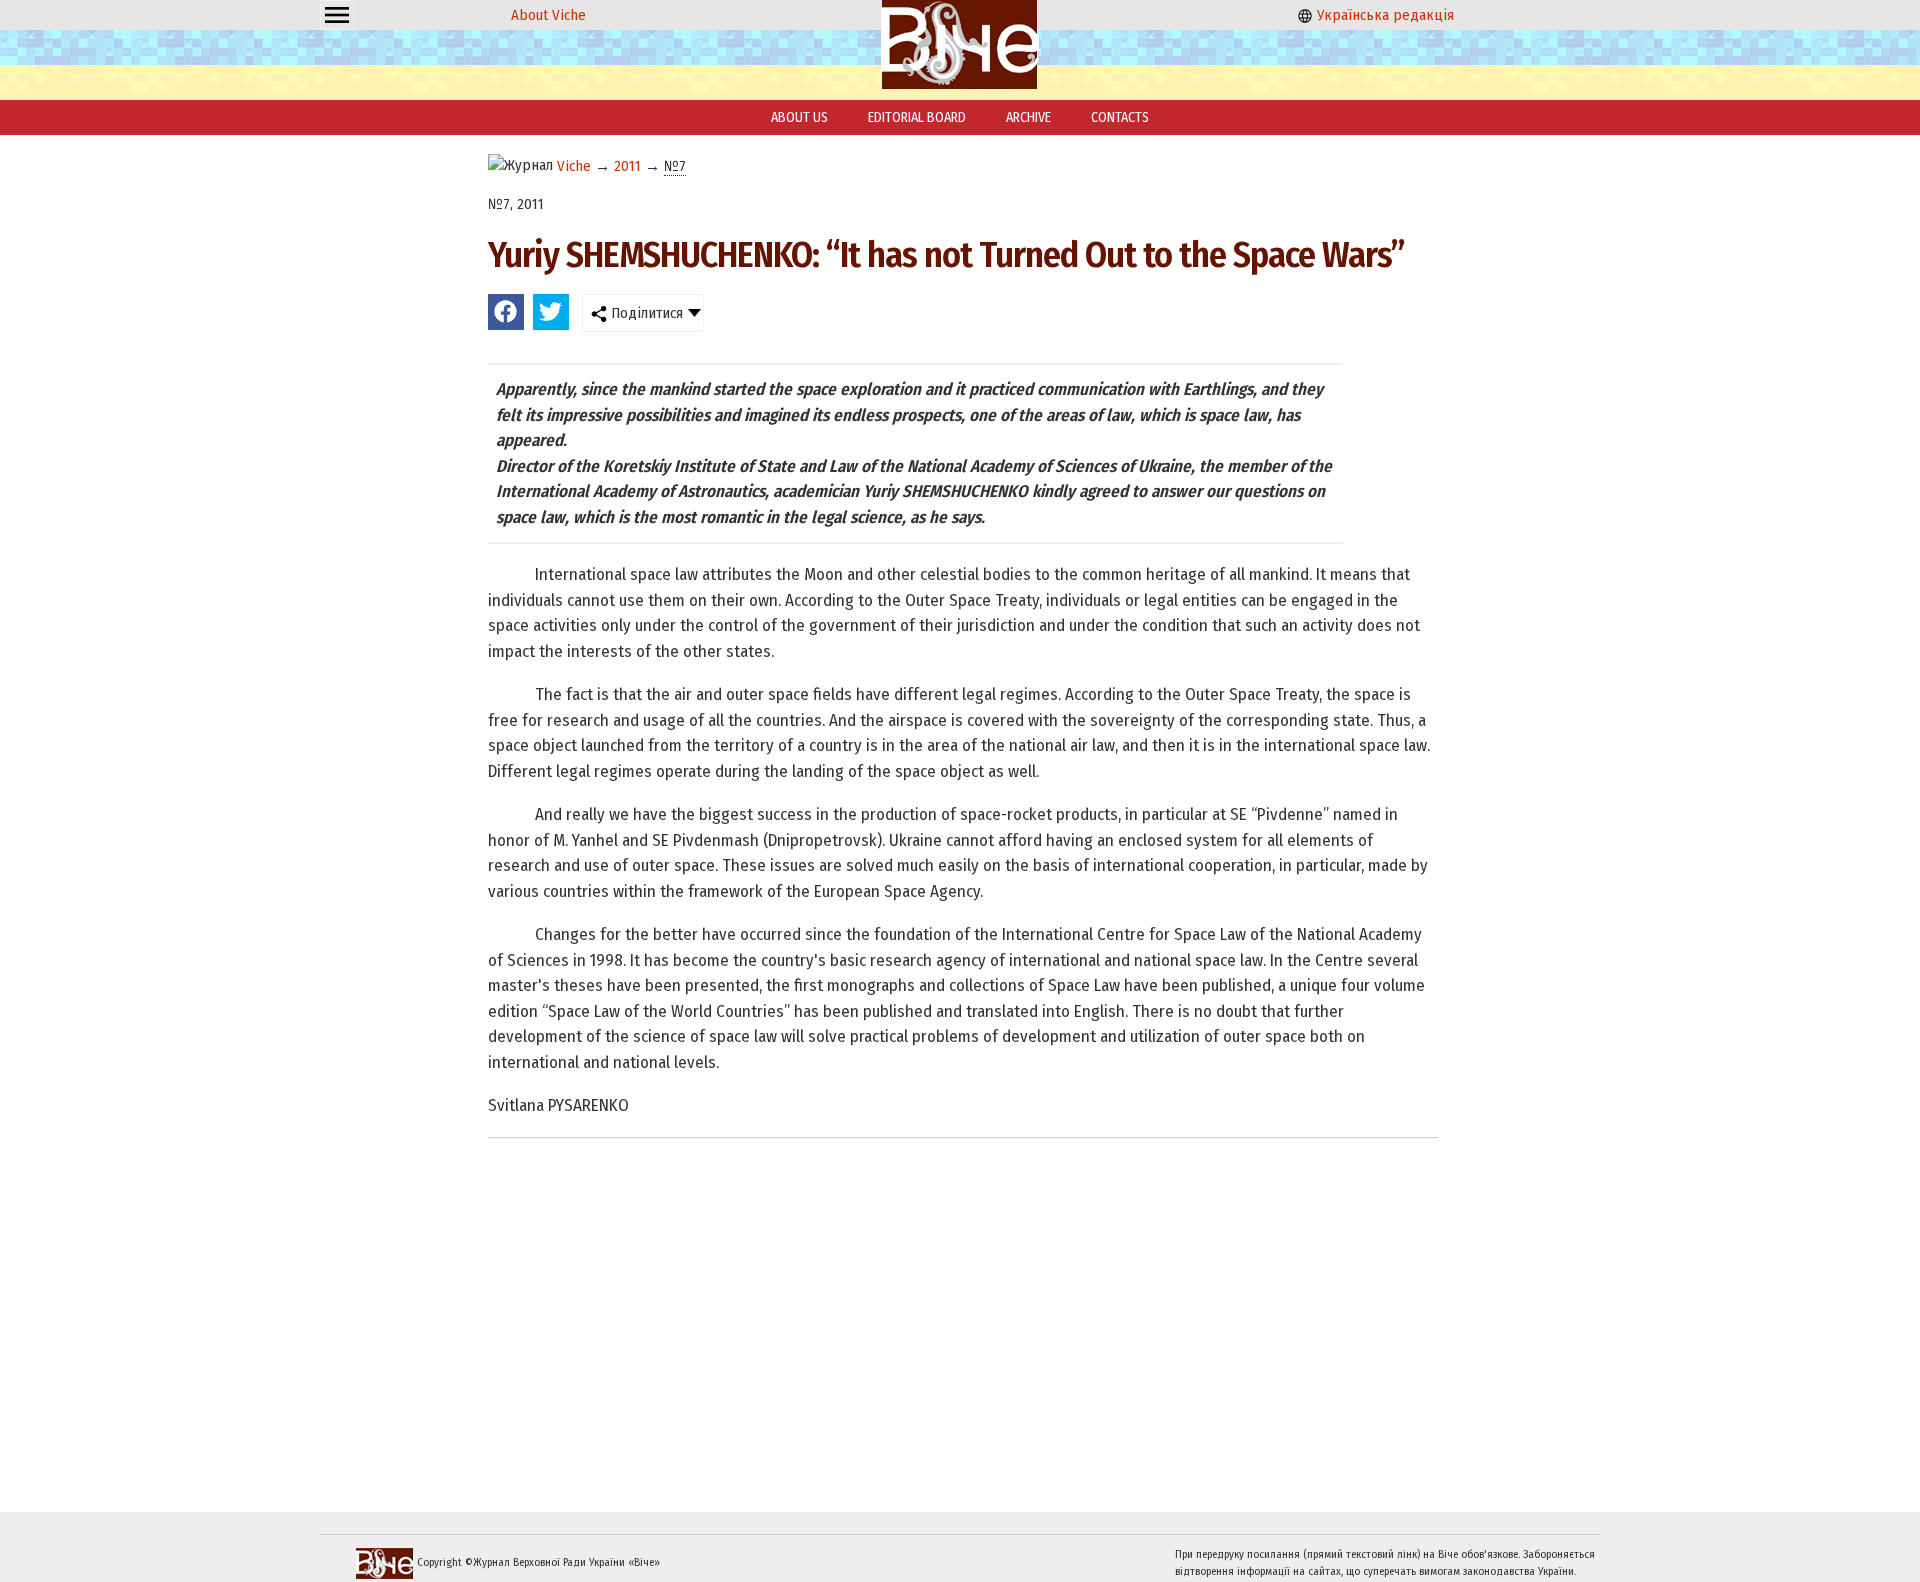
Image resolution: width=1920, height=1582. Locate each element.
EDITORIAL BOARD (917, 117)
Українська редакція (1383, 15)
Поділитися (645, 313)
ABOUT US (799, 117)
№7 (675, 166)
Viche (574, 166)
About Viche (548, 15)
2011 (627, 166)
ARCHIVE (1028, 117)
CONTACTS (1120, 117)
